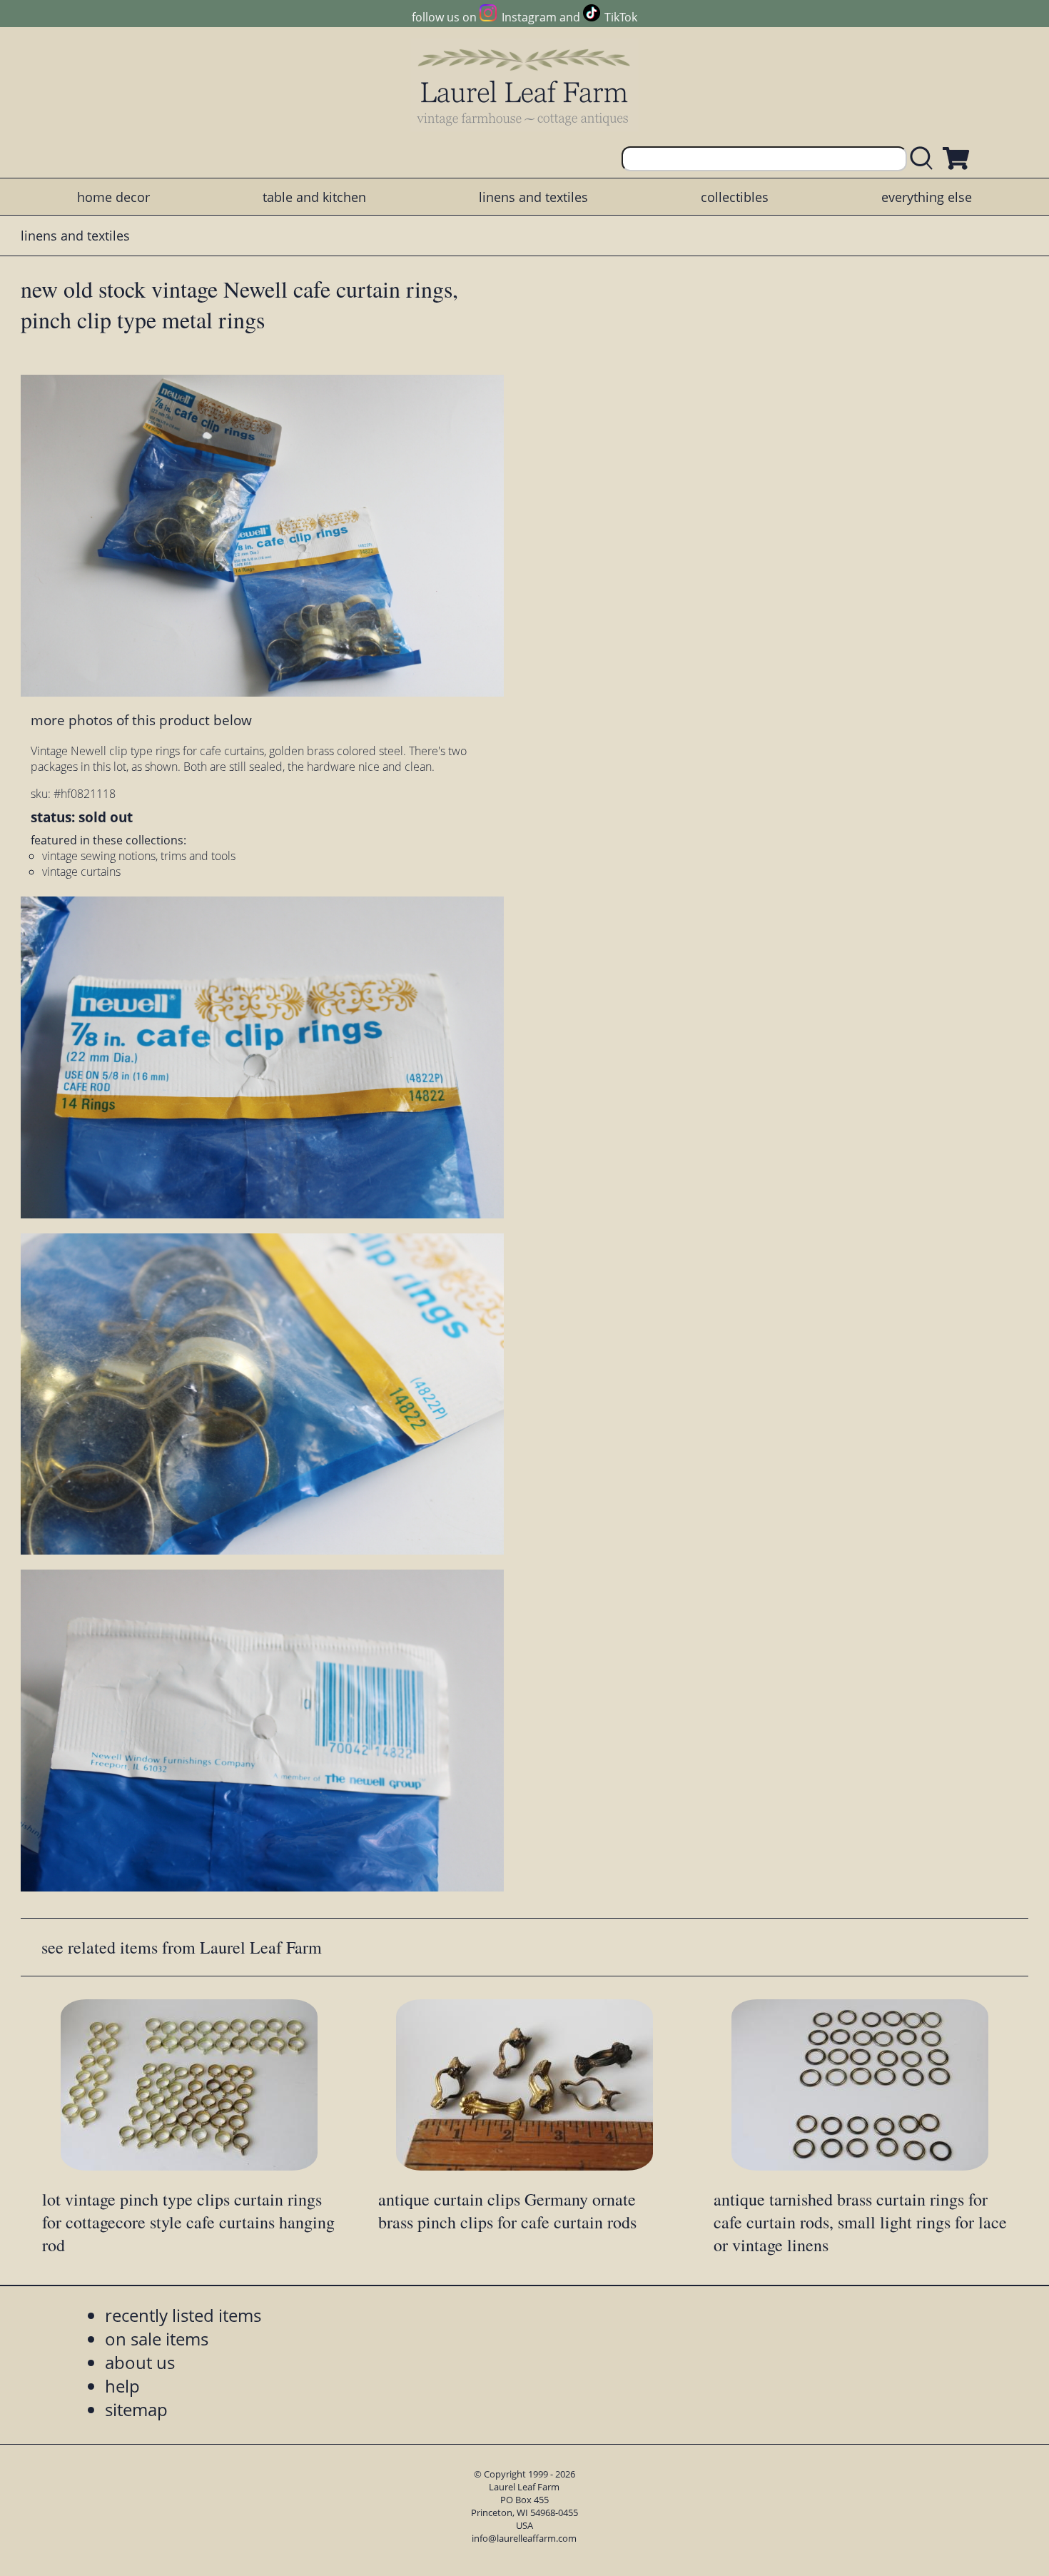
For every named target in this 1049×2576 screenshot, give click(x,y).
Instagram (529, 17)
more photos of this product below (141, 720)
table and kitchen (314, 197)
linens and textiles (533, 197)
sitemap (136, 2409)
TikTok (621, 17)
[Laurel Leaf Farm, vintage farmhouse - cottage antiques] (524, 87)
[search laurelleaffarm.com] (925, 159)
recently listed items (183, 2315)
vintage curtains (81, 872)
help (122, 2386)
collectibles (735, 197)
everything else (927, 197)
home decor (113, 197)
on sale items (157, 2339)
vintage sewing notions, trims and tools (139, 856)
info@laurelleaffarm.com (524, 2538)
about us (140, 2362)
